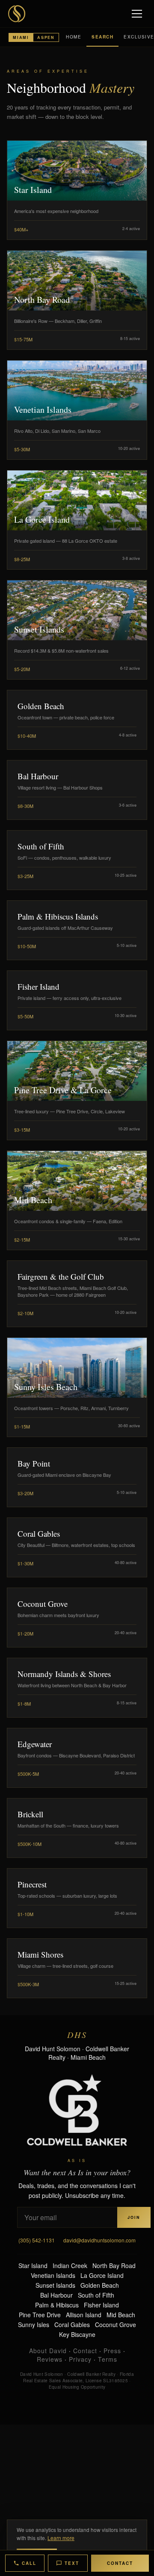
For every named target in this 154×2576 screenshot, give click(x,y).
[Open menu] (138, 14)
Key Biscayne (77, 2334)
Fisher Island (101, 2305)
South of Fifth (96, 2295)
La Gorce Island (102, 2275)
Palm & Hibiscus (57, 2305)
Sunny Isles (34, 2325)
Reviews (50, 2359)
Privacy (80, 2359)
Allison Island (84, 2315)
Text (72, 2563)
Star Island (33, 2265)
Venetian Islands (53, 2275)
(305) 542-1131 (37, 2240)
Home (74, 37)
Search (102, 37)
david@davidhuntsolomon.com (99, 2240)
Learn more (61, 2538)
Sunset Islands (55, 2285)
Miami (21, 37)
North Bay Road (114, 2265)
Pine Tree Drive (40, 2315)
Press (112, 2351)
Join (134, 2217)
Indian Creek (70, 2265)
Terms (108, 2359)
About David (48, 2351)
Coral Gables (72, 2325)
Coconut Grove (115, 2325)
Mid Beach (121, 2315)
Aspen (46, 37)
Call (29, 2563)
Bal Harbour (56, 2295)
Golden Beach (100, 2285)
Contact (85, 2351)
